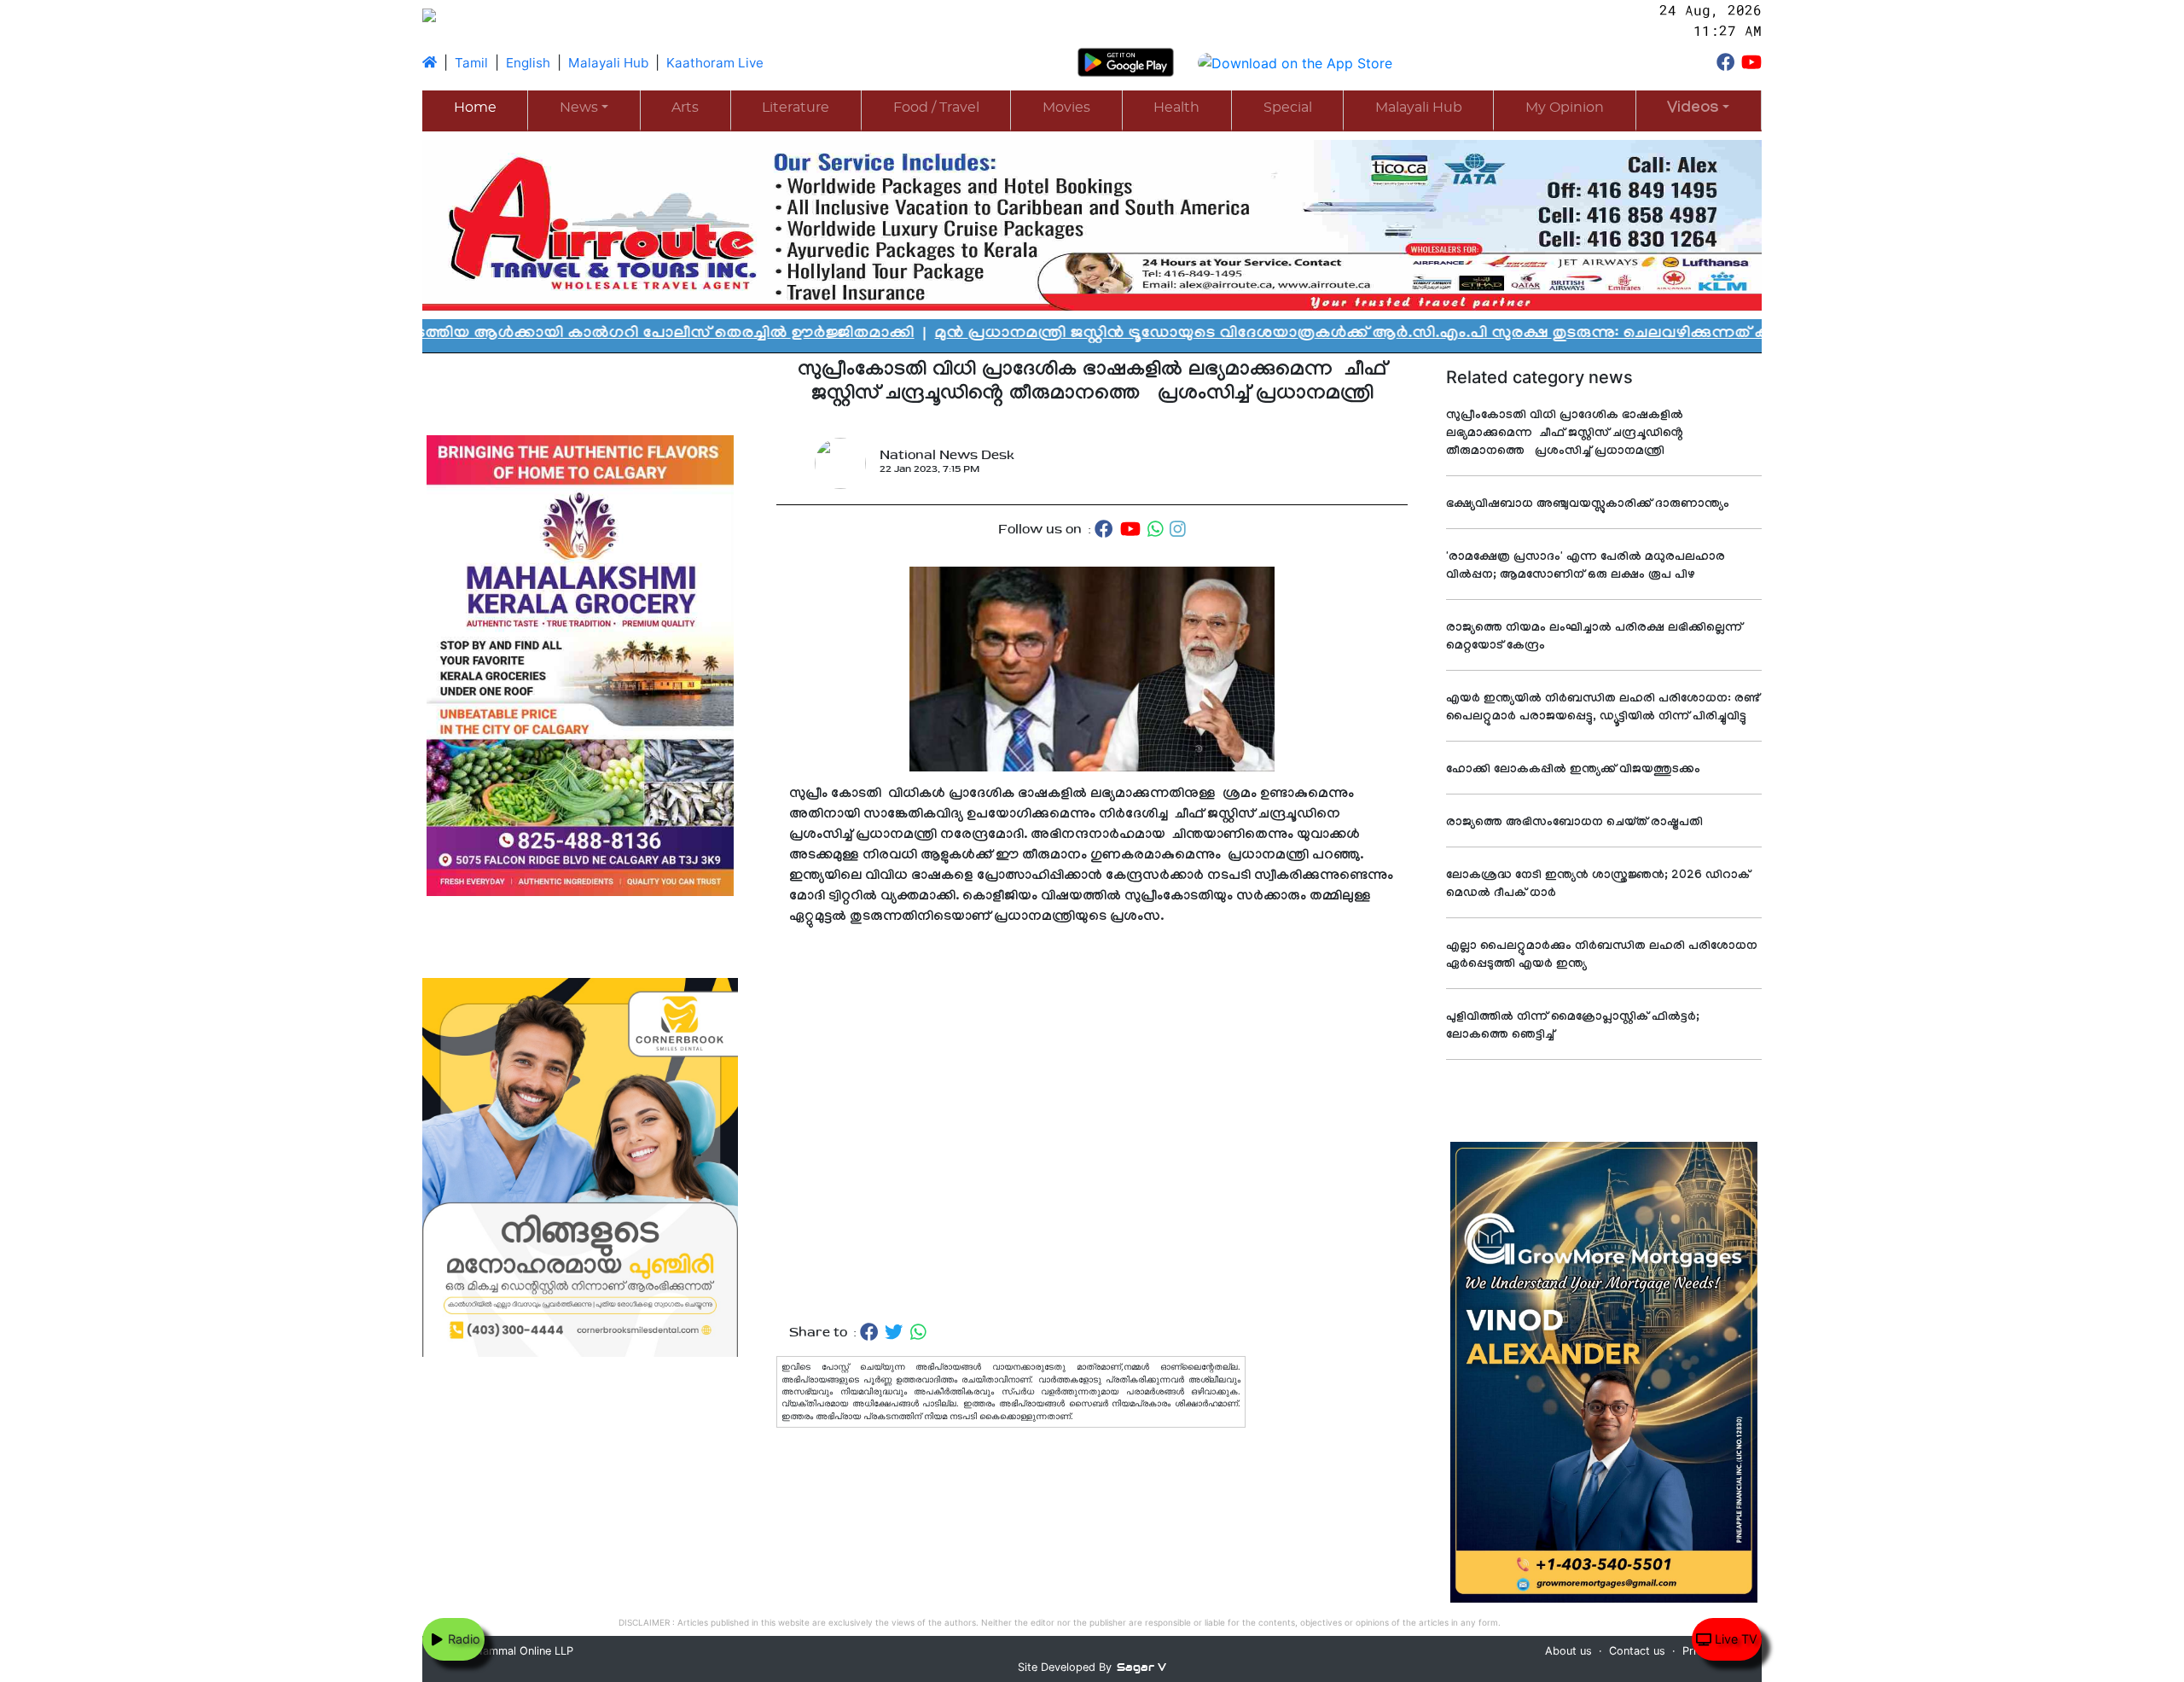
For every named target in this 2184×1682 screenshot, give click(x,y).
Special (1288, 108)
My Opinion (1565, 108)
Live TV (1734, 1639)
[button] (1699, 110)
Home (475, 108)
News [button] (579, 108)
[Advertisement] (1092, 1125)
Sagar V (1141, 1667)
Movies (1066, 108)
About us (1568, 1651)
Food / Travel (936, 108)
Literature (796, 108)
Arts (685, 108)
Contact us (1637, 1651)
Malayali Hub (608, 63)
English (528, 63)
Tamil (471, 63)
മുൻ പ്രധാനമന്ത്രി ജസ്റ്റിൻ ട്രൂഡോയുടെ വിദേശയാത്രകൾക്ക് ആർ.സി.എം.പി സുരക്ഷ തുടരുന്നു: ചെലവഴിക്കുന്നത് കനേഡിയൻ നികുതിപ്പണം (1286, 335)
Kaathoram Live (715, 63)
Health (1176, 108)
